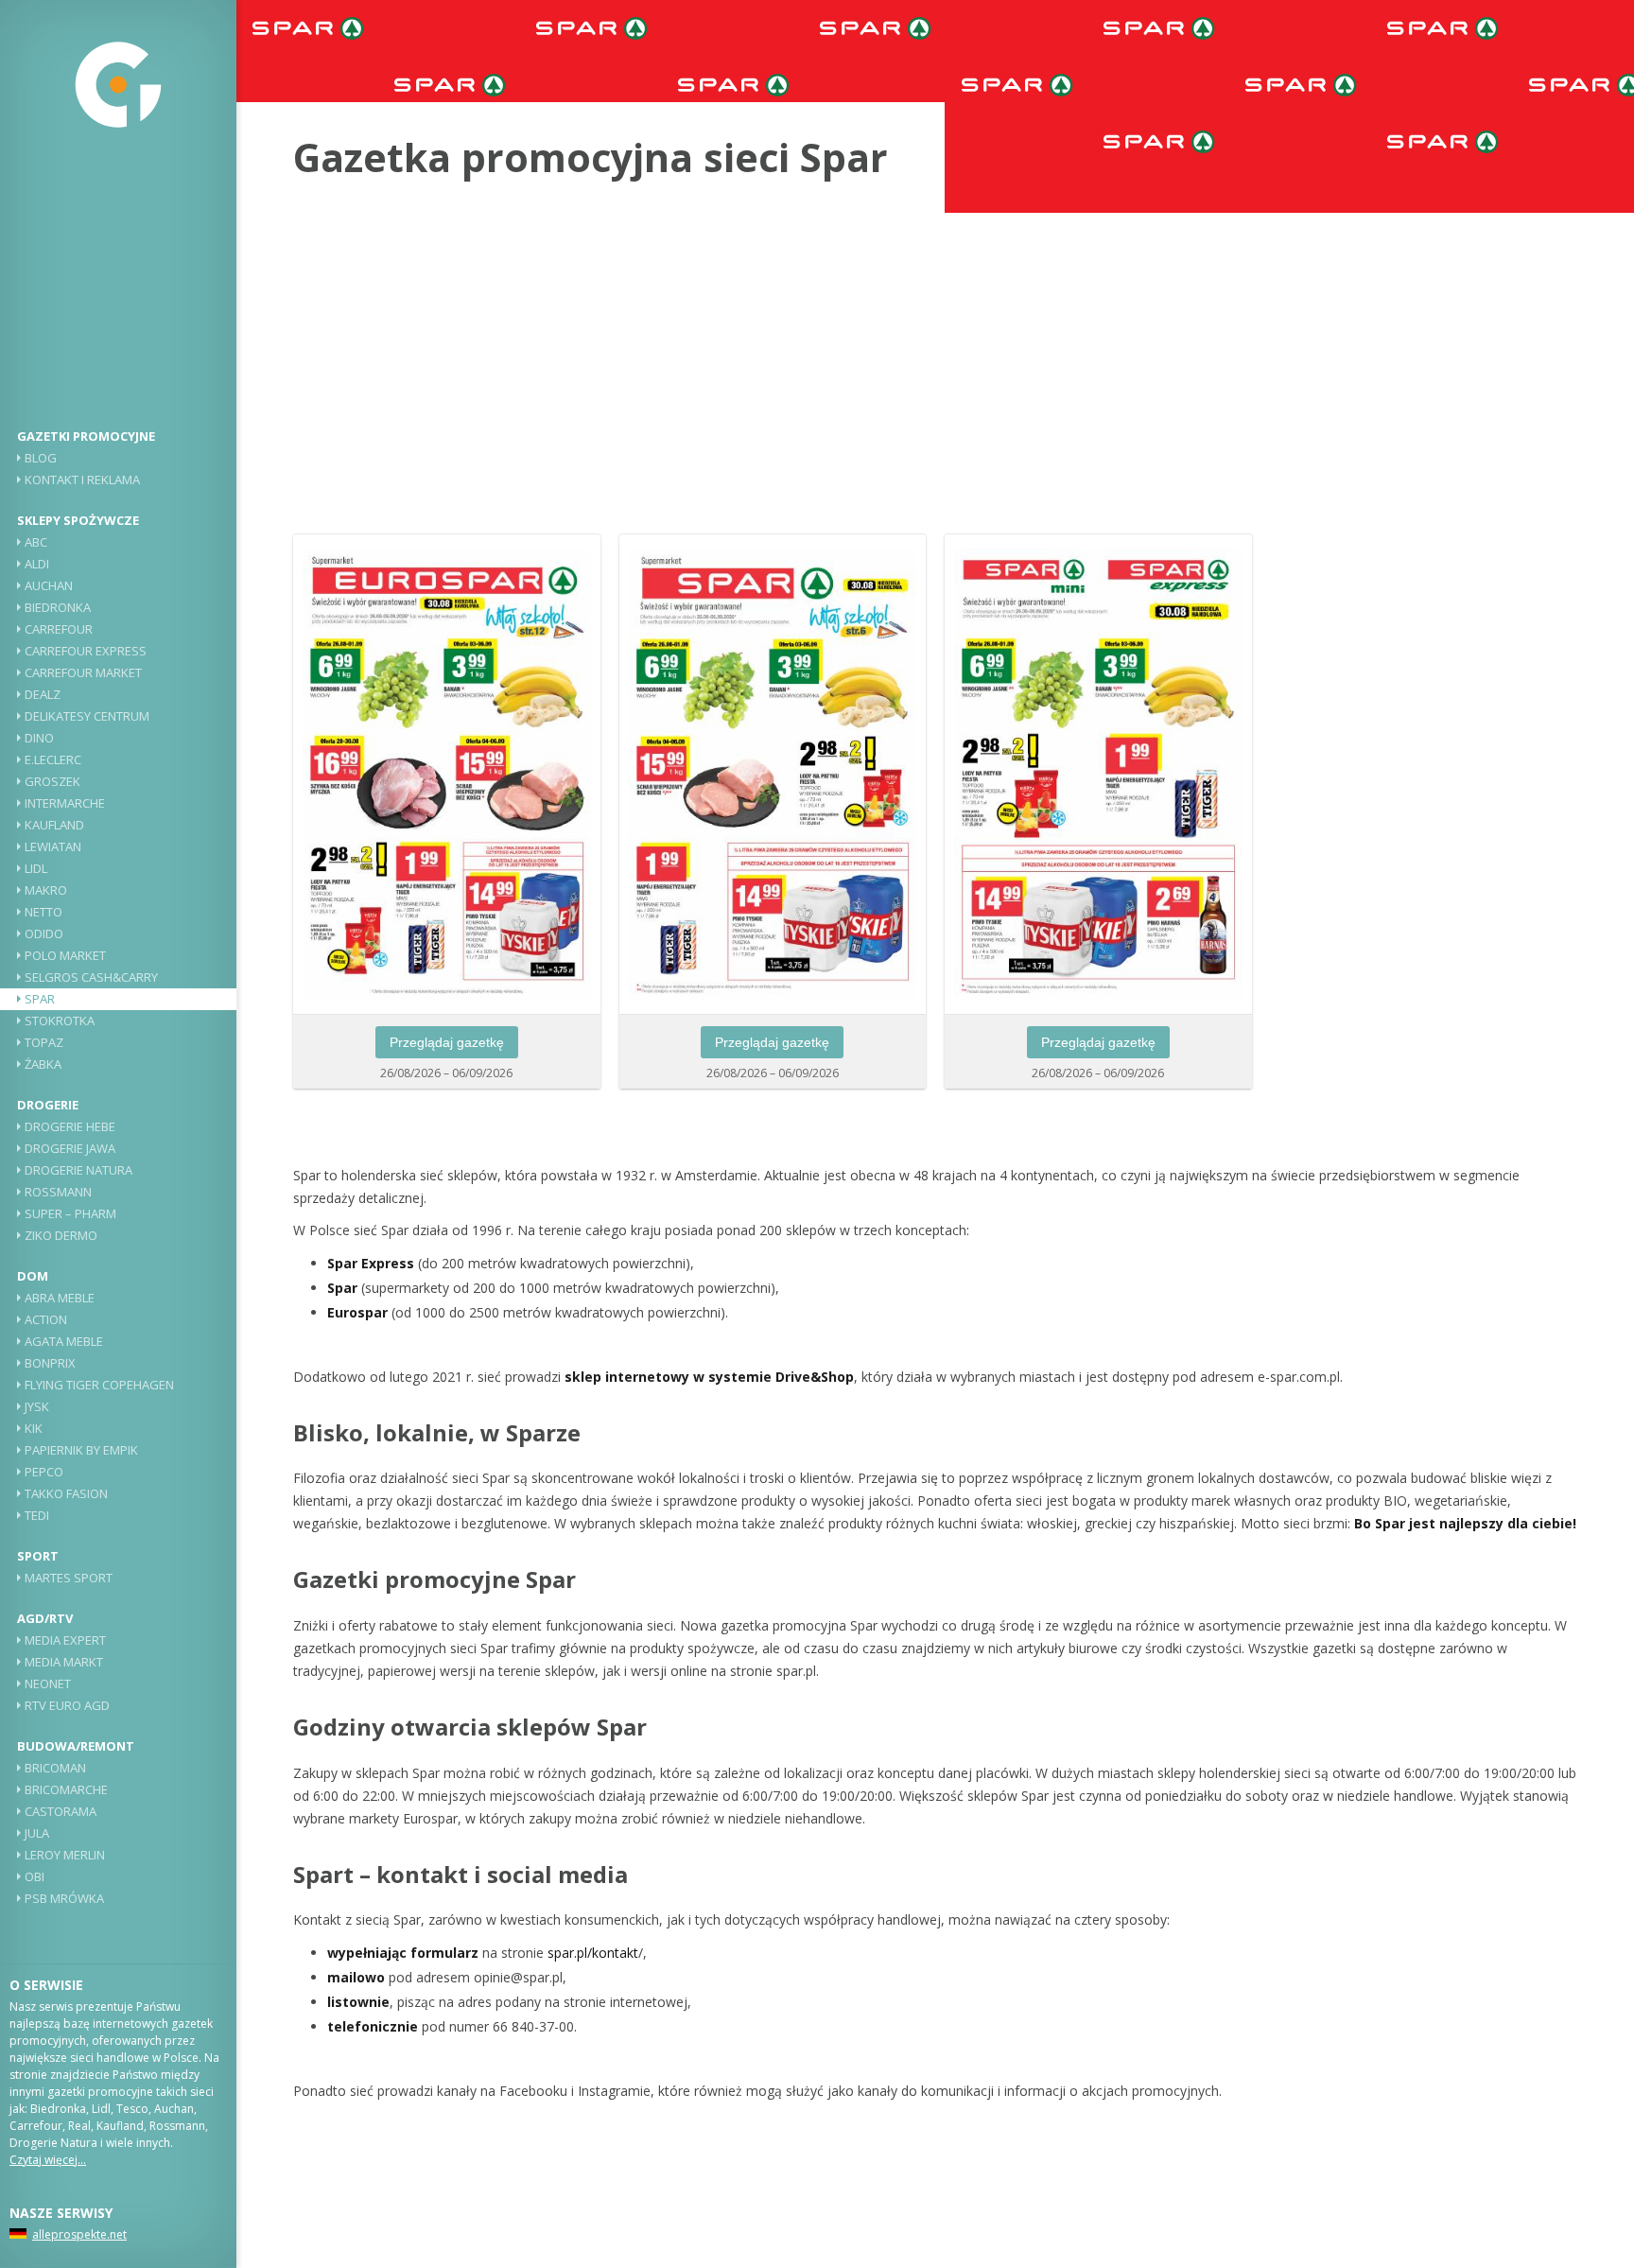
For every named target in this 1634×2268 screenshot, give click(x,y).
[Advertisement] (118, 288)
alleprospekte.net (79, 2234)
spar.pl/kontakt (593, 1953)
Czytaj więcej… (48, 2160)
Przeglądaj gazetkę (447, 1042)
